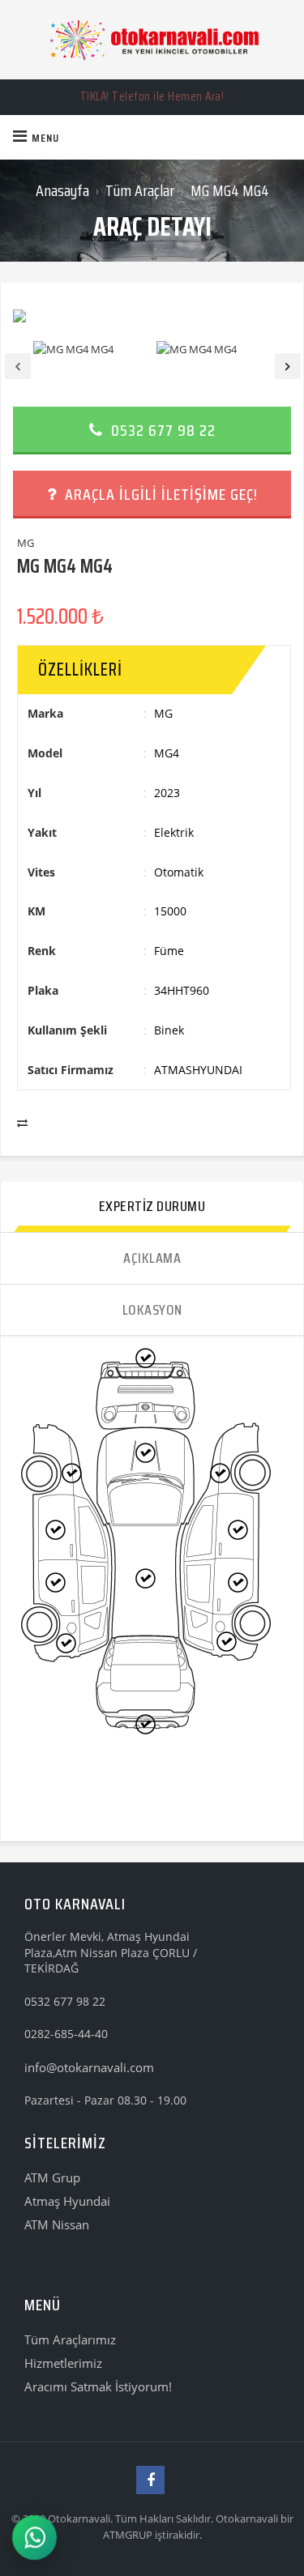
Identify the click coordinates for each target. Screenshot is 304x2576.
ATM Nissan (57, 2224)
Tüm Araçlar (140, 190)
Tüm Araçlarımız (70, 2339)
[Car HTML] (152, 40)
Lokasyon (152, 1310)
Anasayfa (62, 190)
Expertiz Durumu (152, 1206)
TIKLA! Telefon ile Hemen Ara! (152, 96)
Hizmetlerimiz (63, 2363)
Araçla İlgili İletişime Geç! (159, 494)
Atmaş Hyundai (67, 2201)
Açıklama (152, 1258)
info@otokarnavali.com (89, 2067)
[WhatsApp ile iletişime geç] (35, 2538)
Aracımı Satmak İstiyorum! (98, 2386)
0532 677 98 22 (161, 430)
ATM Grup (52, 2177)
